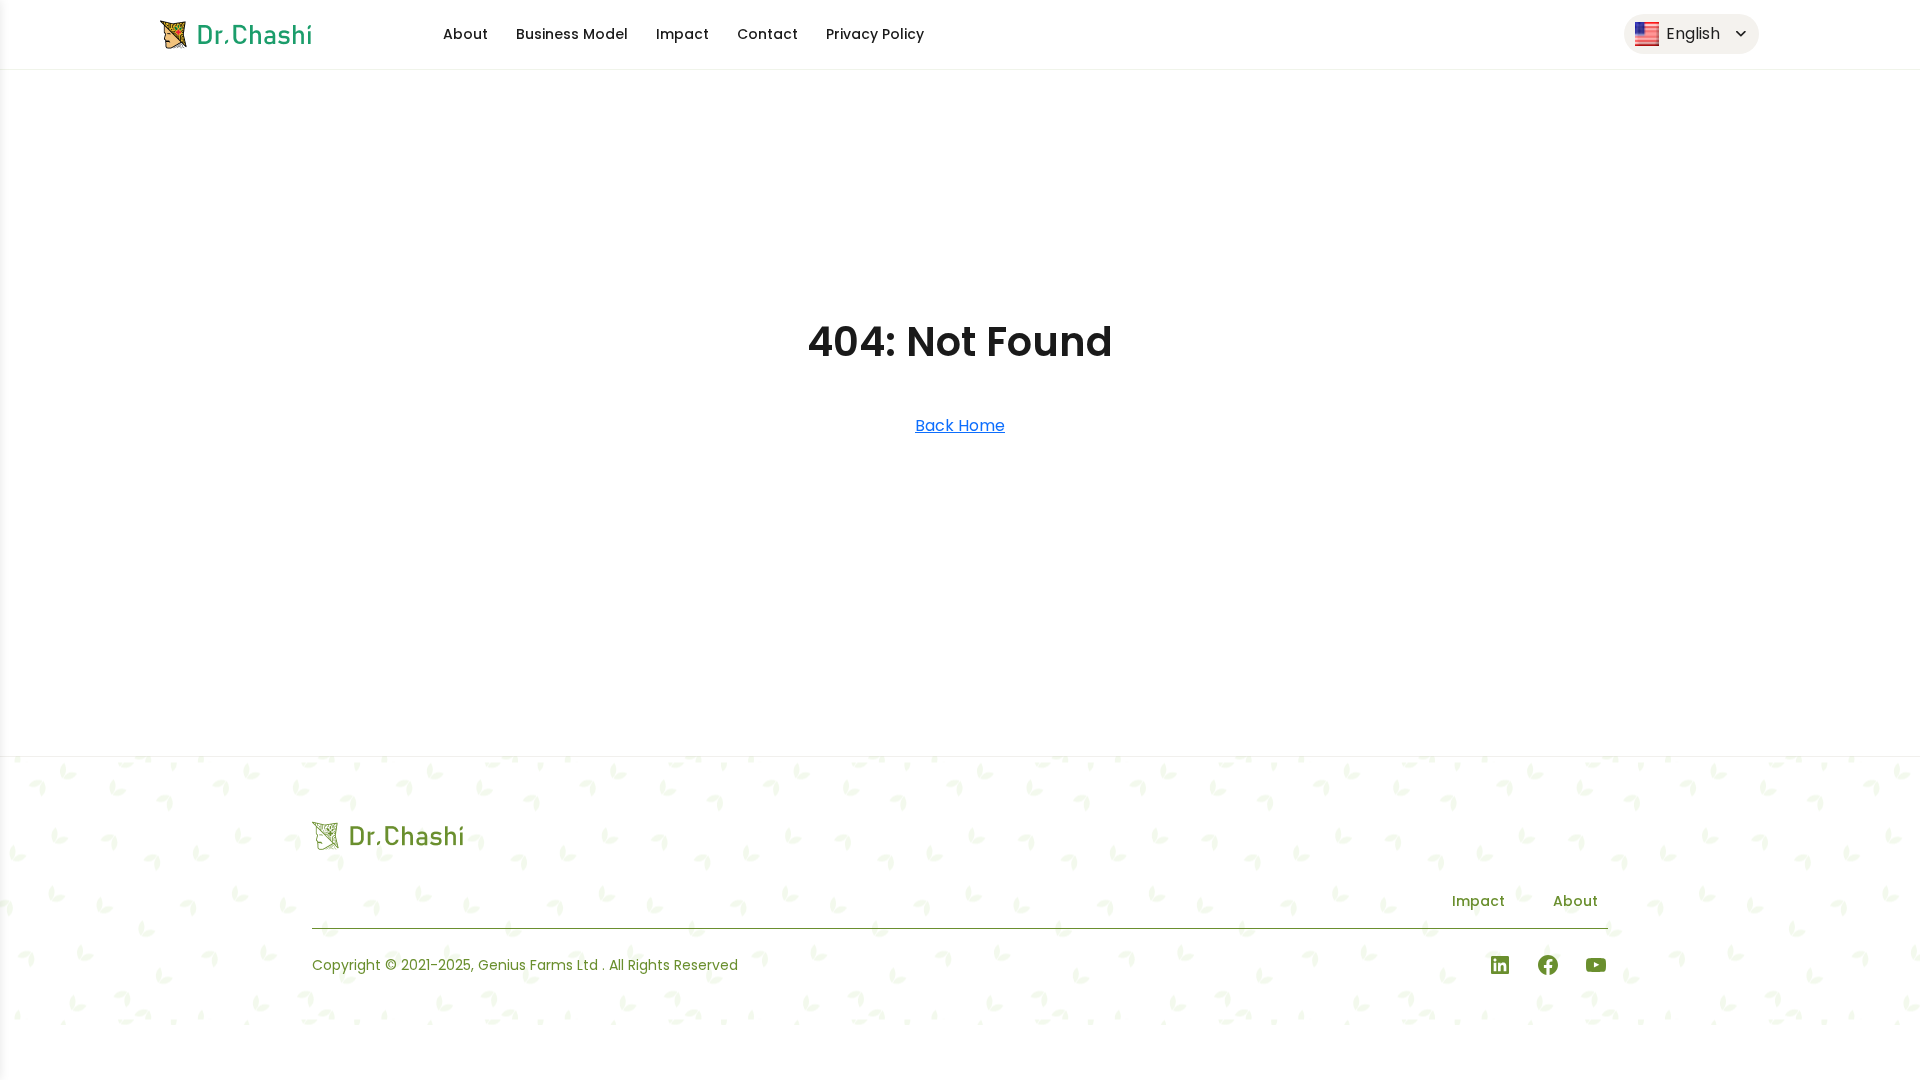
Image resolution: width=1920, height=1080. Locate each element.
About (465, 34)
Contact (767, 34)
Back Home (960, 425)
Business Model (572, 34)
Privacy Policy (875, 34)
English (1691, 33)
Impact (682, 34)
